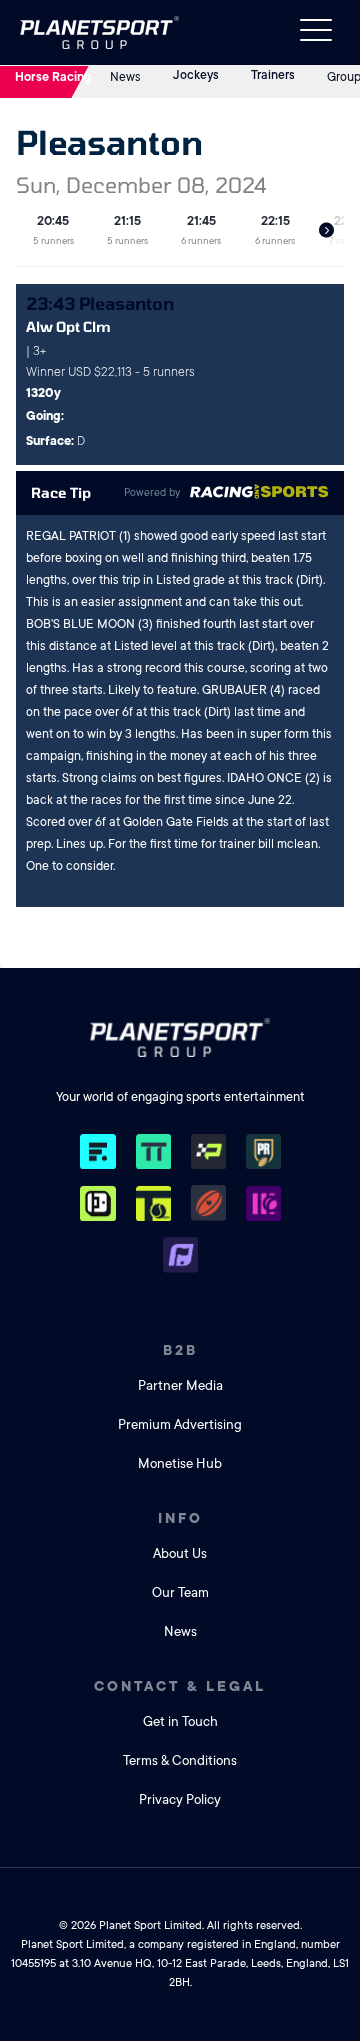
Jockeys (196, 75)
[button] (326, 230)
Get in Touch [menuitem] (180, 1721)
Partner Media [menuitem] (180, 1385)
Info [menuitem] (180, 1518)
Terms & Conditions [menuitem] (180, 1760)
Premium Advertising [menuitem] (180, 1424)
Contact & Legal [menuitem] (180, 1686)
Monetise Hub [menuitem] (180, 1463)
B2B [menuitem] (180, 1350)
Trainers (273, 75)
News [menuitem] (180, 1631)
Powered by (152, 493)
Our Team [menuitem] (180, 1592)
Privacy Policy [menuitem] (180, 1799)
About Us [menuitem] (180, 1553)
